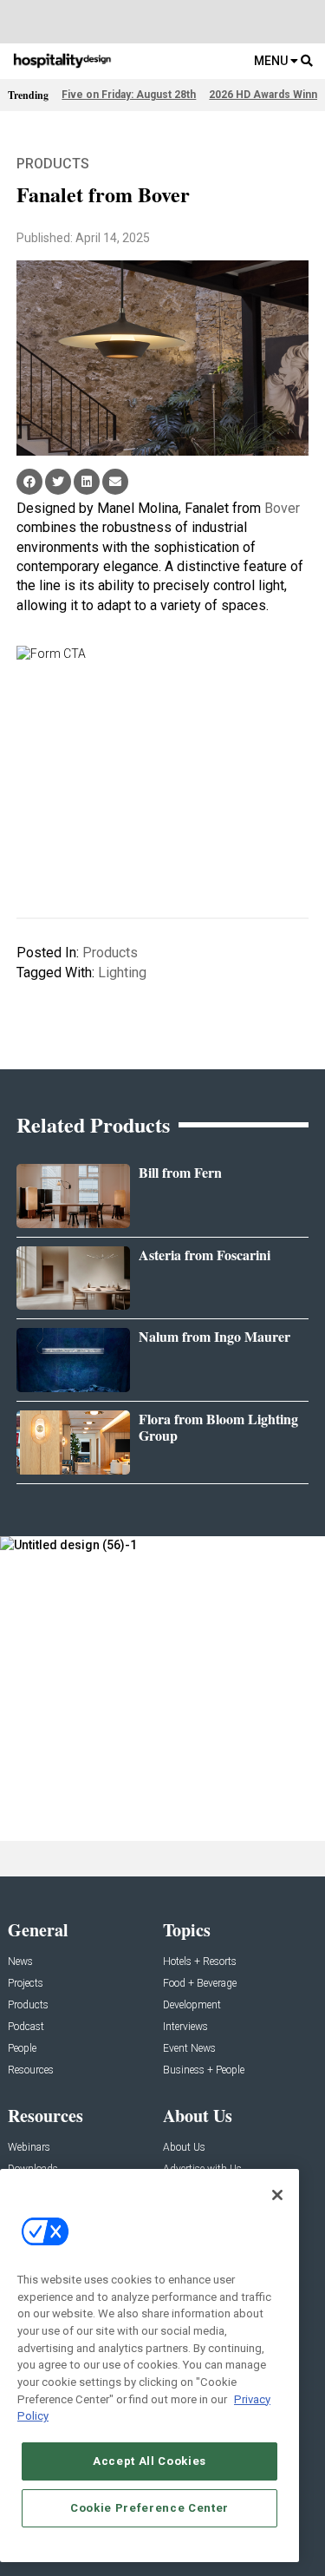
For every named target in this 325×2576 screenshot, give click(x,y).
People (22, 2049)
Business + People (204, 2070)
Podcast (26, 2027)
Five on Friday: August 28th (129, 95)
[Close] (277, 2195)
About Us (184, 2148)
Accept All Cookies (149, 2461)
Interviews (185, 2027)
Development (192, 2005)
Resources (31, 2070)
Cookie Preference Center (149, 2508)
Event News (189, 2049)
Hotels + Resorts (200, 1962)
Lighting (122, 973)
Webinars (29, 2148)
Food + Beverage (200, 1984)
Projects (26, 1984)
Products (53, 164)
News (20, 1962)
